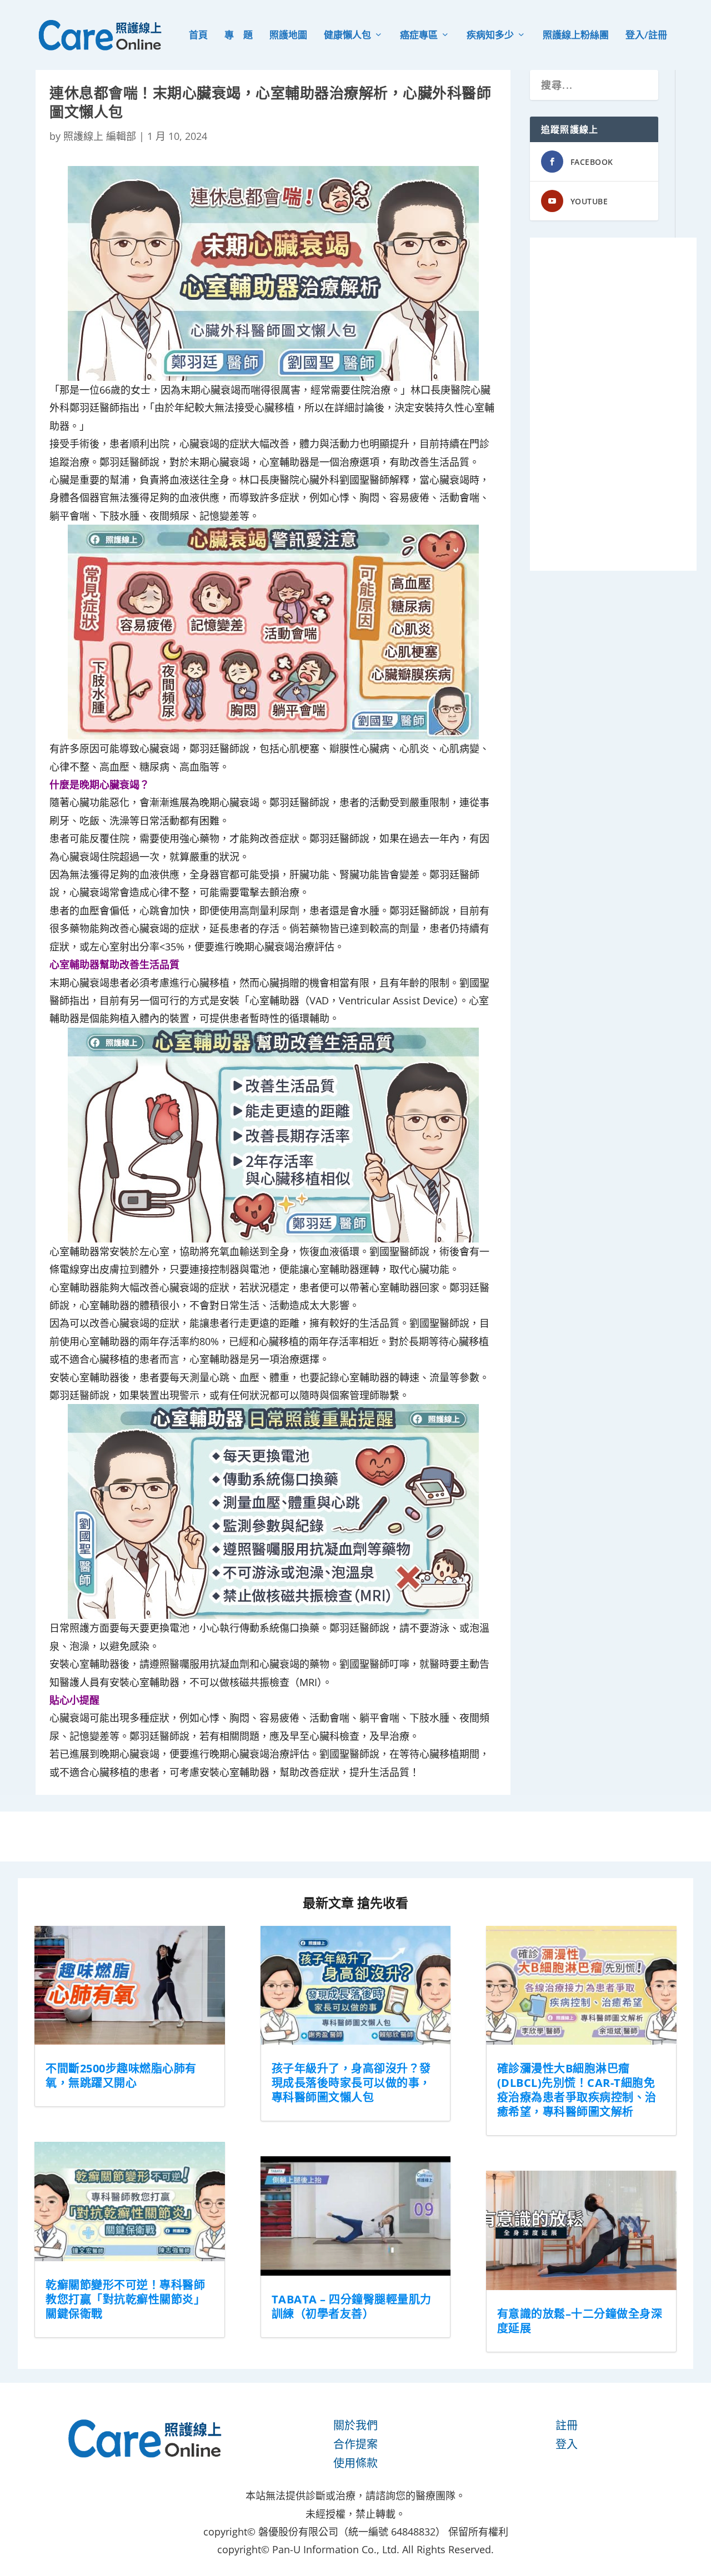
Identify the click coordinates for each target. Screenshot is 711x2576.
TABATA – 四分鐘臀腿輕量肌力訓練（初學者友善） (352, 2306)
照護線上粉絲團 (576, 36)
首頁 (198, 36)
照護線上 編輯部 (100, 136)
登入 (567, 2444)
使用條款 (355, 2463)
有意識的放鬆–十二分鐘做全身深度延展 (580, 2321)
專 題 (239, 36)
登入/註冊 (646, 36)
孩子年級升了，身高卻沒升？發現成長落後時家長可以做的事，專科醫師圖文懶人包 (351, 2083)
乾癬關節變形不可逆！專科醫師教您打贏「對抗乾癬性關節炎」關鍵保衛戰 (125, 2299)
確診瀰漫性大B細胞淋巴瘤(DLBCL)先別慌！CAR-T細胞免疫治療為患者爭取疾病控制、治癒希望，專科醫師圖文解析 (577, 2090)
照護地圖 (288, 36)
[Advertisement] (613, 404)
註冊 (567, 2425)
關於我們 (355, 2425)
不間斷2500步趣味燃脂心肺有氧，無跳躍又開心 (121, 2076)
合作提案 (355, 2444)
